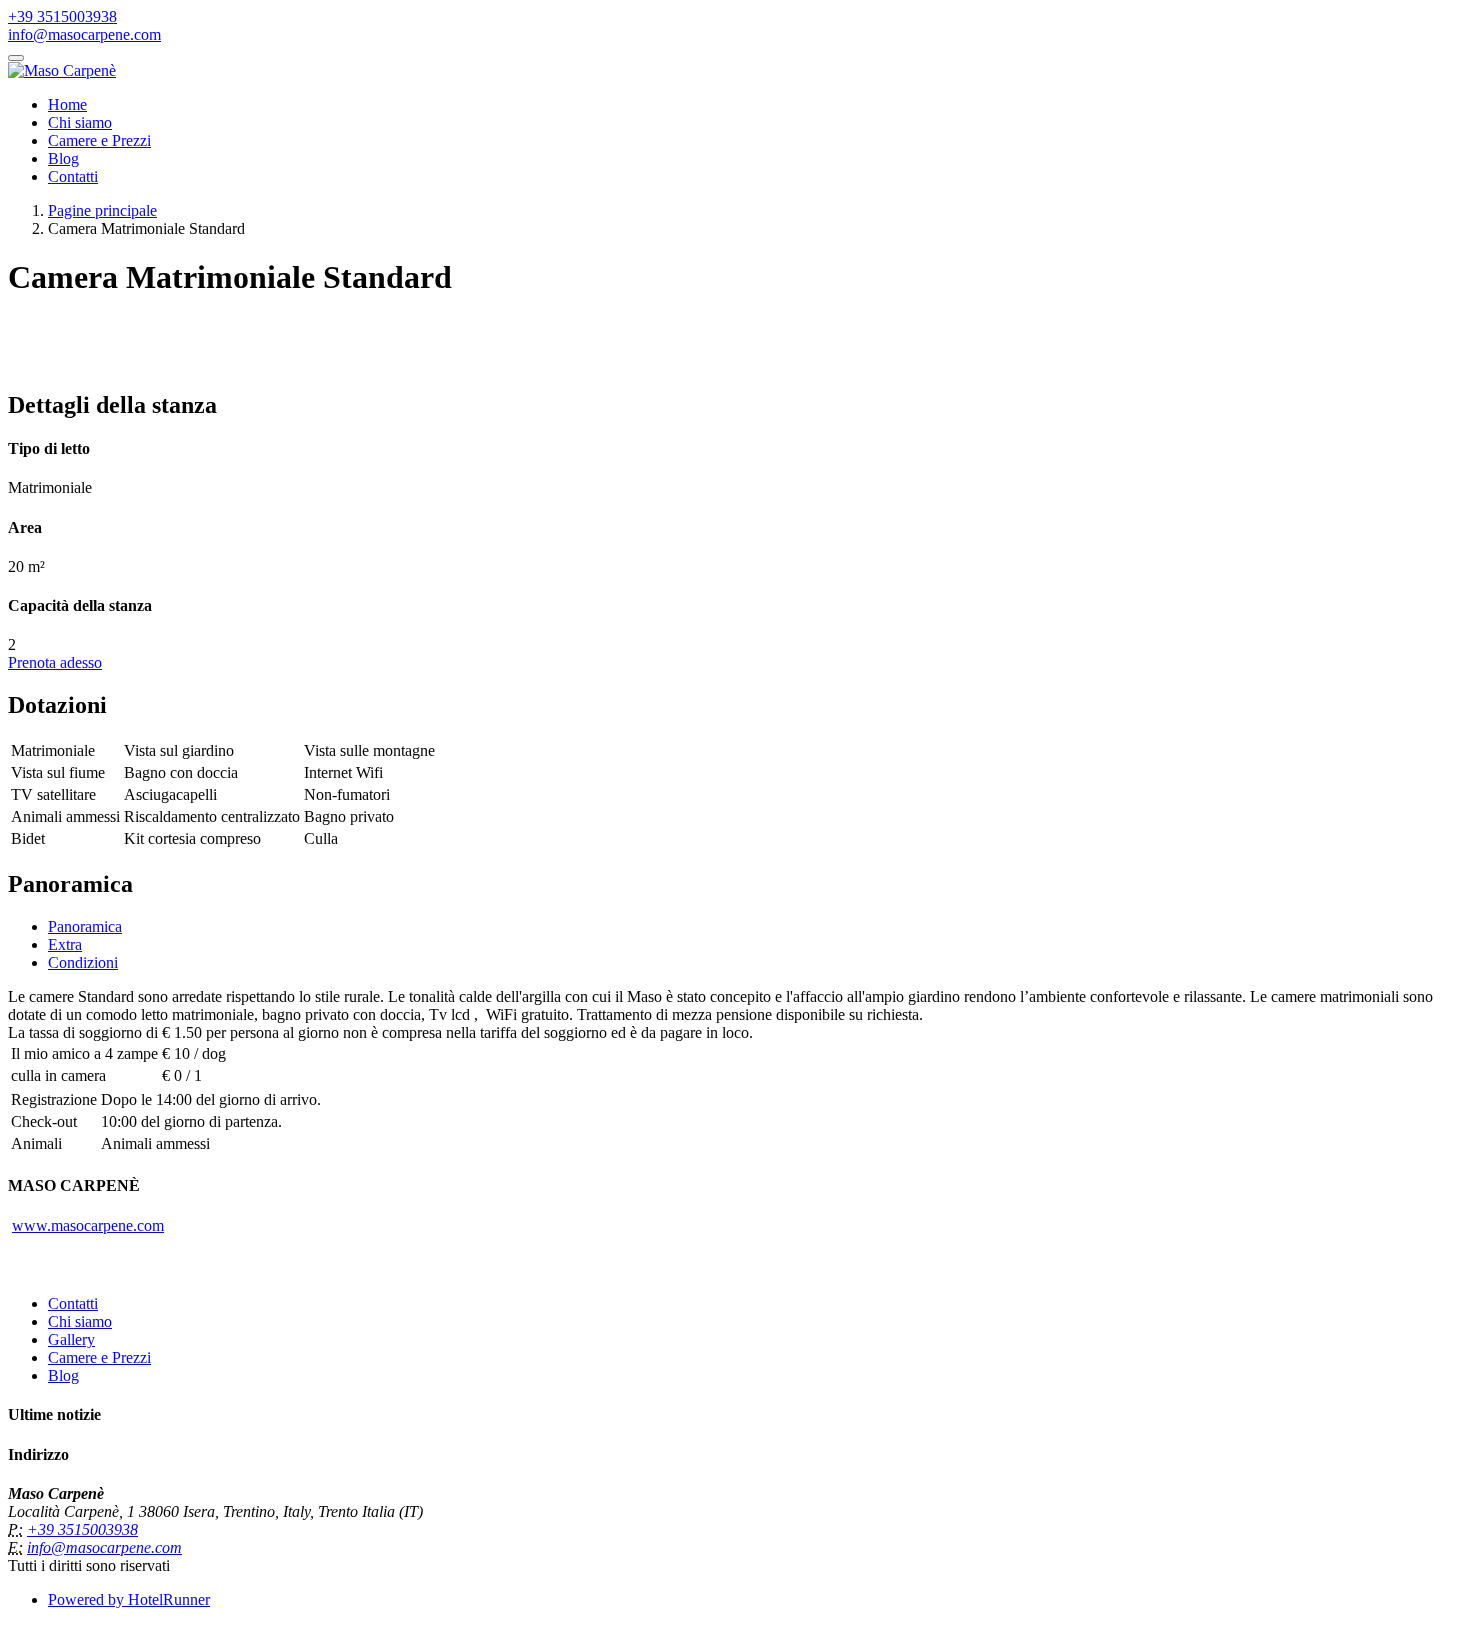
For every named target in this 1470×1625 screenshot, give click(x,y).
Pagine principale (102, 210)
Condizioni (83, 962)
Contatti (73, 176)
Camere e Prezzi (99, 140)
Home (67, 104)
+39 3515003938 (62, 16)
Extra (65, 944)
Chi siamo (80, 122)
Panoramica (85, 926)
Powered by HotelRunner (129, 1599)
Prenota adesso (55, 662)
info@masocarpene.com (84, 34)
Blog (63, 158)
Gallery (71, 1339)
